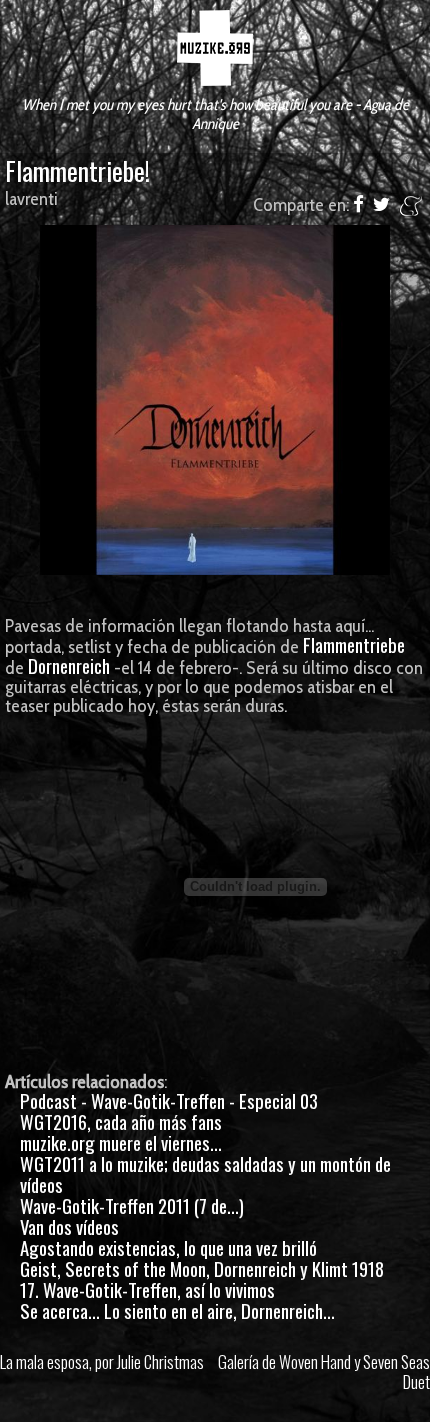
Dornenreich (69, 665)
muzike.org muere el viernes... (121, 1142)
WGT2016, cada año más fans (121, 1121)
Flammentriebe (354, 644)
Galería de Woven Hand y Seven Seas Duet (324, 1371)
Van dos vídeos (69, 1226)
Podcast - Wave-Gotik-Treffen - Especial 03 (169, 1100)
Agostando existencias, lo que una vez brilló (168, 1247)
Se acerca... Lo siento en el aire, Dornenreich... (177, 1310)
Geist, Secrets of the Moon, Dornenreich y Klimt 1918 (202, 1268)
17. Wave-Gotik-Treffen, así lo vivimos (147, 1289)
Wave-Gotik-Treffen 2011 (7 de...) (132, 1205)
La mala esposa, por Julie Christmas (102, 1361)
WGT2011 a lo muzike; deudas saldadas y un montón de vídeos (205, 1174)
